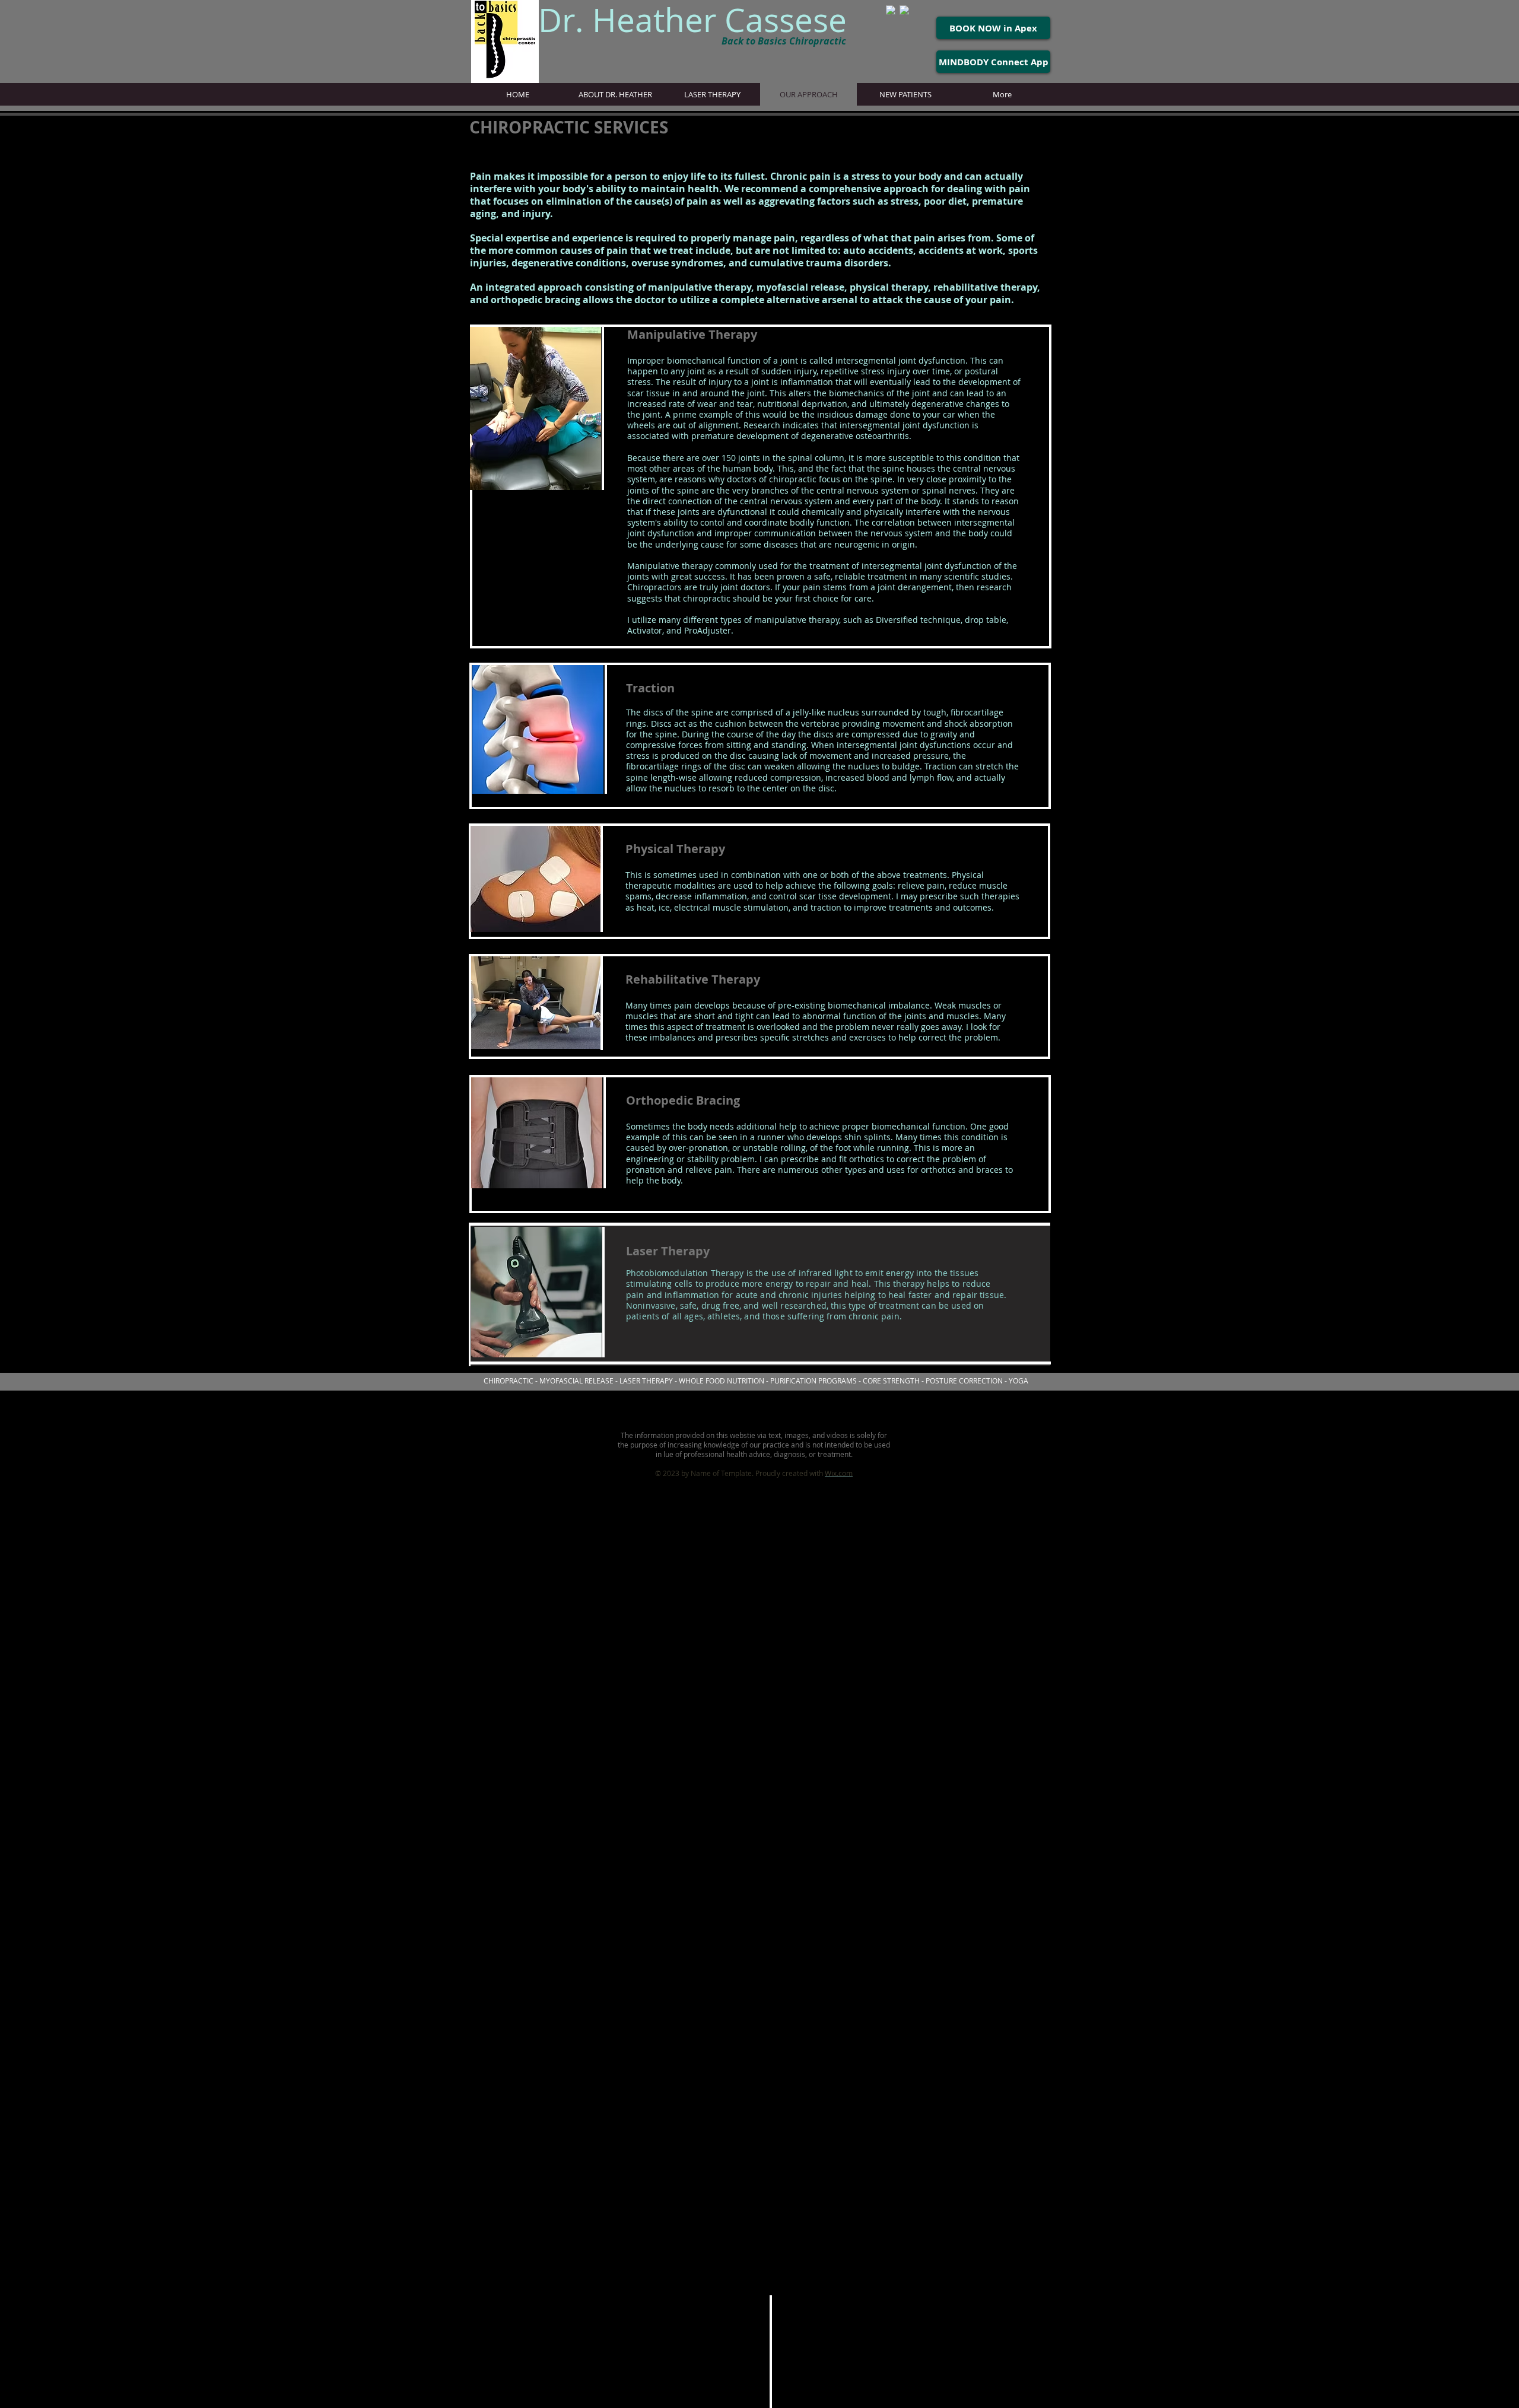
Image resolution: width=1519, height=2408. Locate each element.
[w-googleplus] (891, 10)
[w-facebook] (904, 10)
